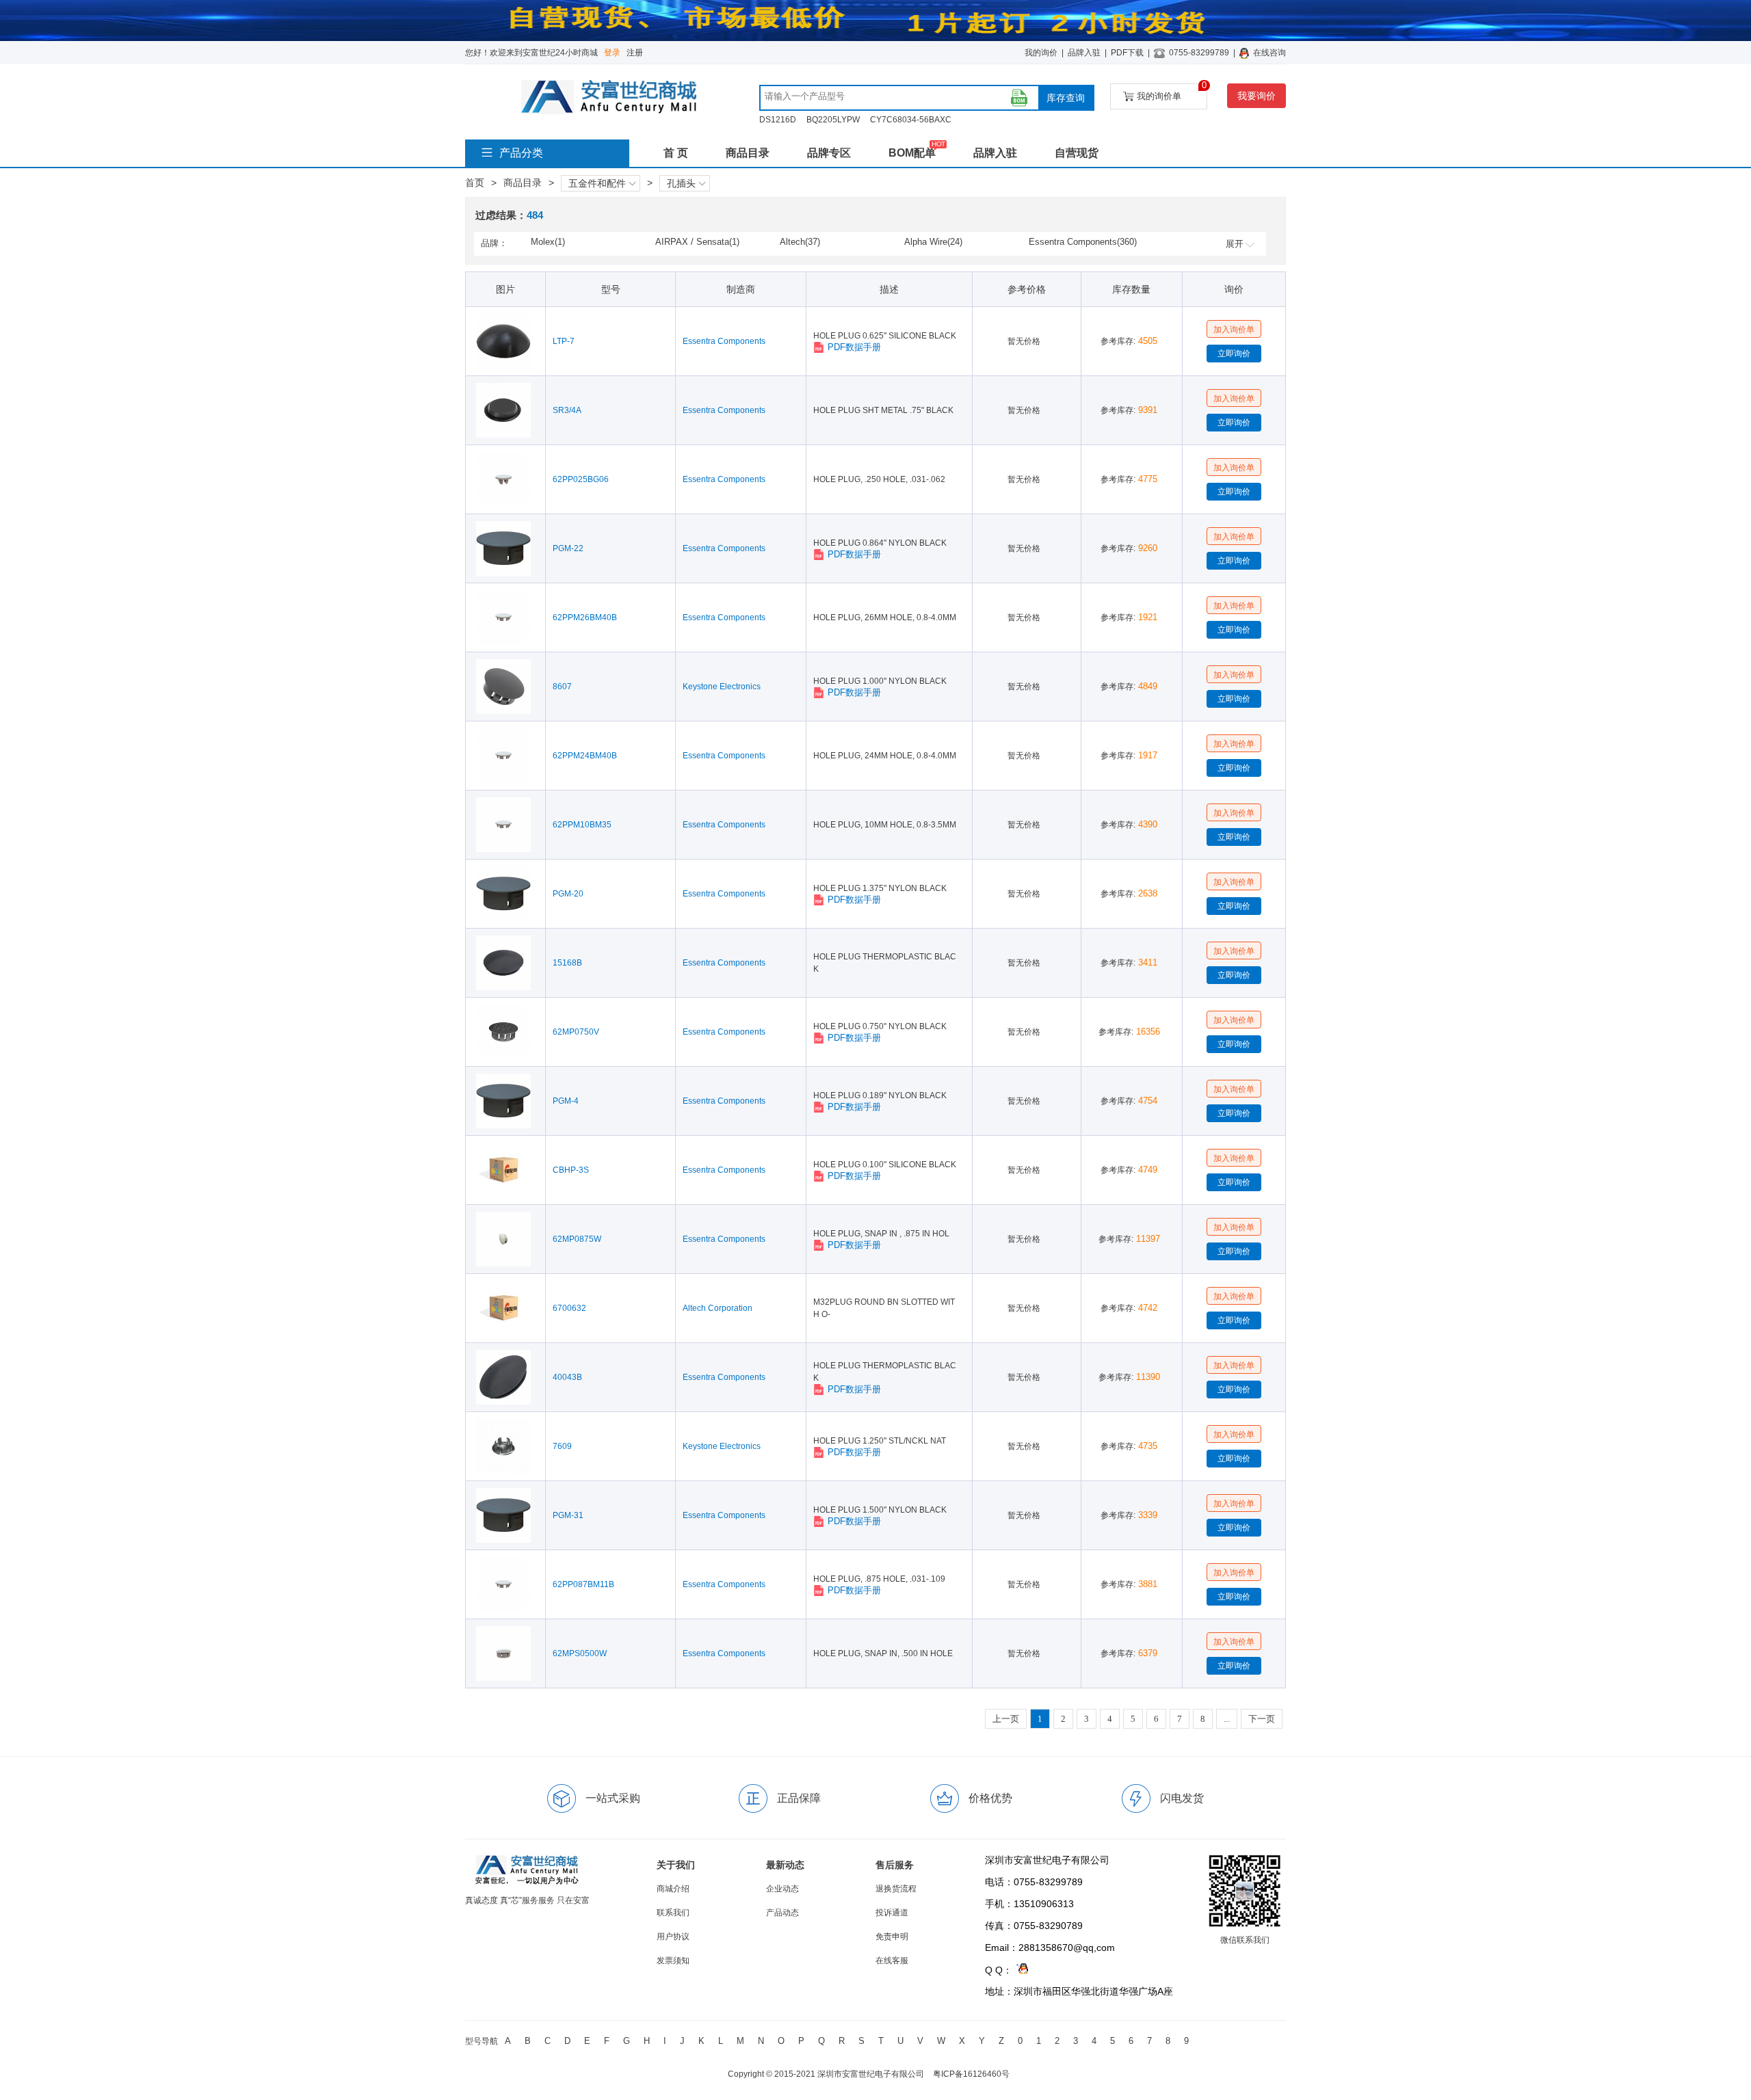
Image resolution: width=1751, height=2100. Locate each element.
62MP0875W (577, 1239)
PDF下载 (1127, 53)
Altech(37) (800, 242)
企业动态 (782, 1889)
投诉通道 (892, 1913)
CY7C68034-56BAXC (911, 120)
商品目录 (748, 153)
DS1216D (778, 120)
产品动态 (782, 1913)
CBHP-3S (571, 1170)
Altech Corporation (717, 1308)
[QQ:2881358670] (1020, 1970)
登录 (612, 53)
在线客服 (892, 1961)
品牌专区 (829, 153)
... (1227, 1719)
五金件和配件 (597, 183)
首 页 (676, 153)
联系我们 (673, 1913)
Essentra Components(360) (1083, 242)
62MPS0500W (580, 1653)
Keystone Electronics (722, 687)
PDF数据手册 (854, 347)
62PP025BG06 (581, 479)
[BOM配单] (1019, 98)
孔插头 (681, 183)
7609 (562, 1446)
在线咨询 (1269, 53)
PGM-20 (568, 894)
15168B (567, 963)
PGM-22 (568, 548)
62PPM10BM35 (582, 825)
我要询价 (1256, 96)
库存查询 (1066, 98)
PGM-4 (566, 1101)
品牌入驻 (1084, 53)
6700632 (569, 1308)
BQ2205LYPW (833, 120)
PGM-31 (568, 1515)
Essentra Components (724, 341)
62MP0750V (576, 1032)
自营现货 (1077, 153)
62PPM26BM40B (585, 617)
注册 (635, 53)
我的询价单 (1172, 92)
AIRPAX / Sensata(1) (697, 242)
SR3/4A (567, 410)
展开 (1235, 244)
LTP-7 (564, 341)
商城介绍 (673, 1889)
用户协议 (673, 1937)
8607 (562, 687)
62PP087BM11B (583, 1584)
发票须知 (673, 1961)
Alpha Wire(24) (933, 242)
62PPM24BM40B (585, 756)
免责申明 (892, 1937)
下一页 (1262, 1719)
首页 (475, 183)
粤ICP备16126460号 (971, 2074)
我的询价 (1041, 53)
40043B (567, 1377)
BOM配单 (912, 153)
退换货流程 (896, 1889)
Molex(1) (548, 242)
